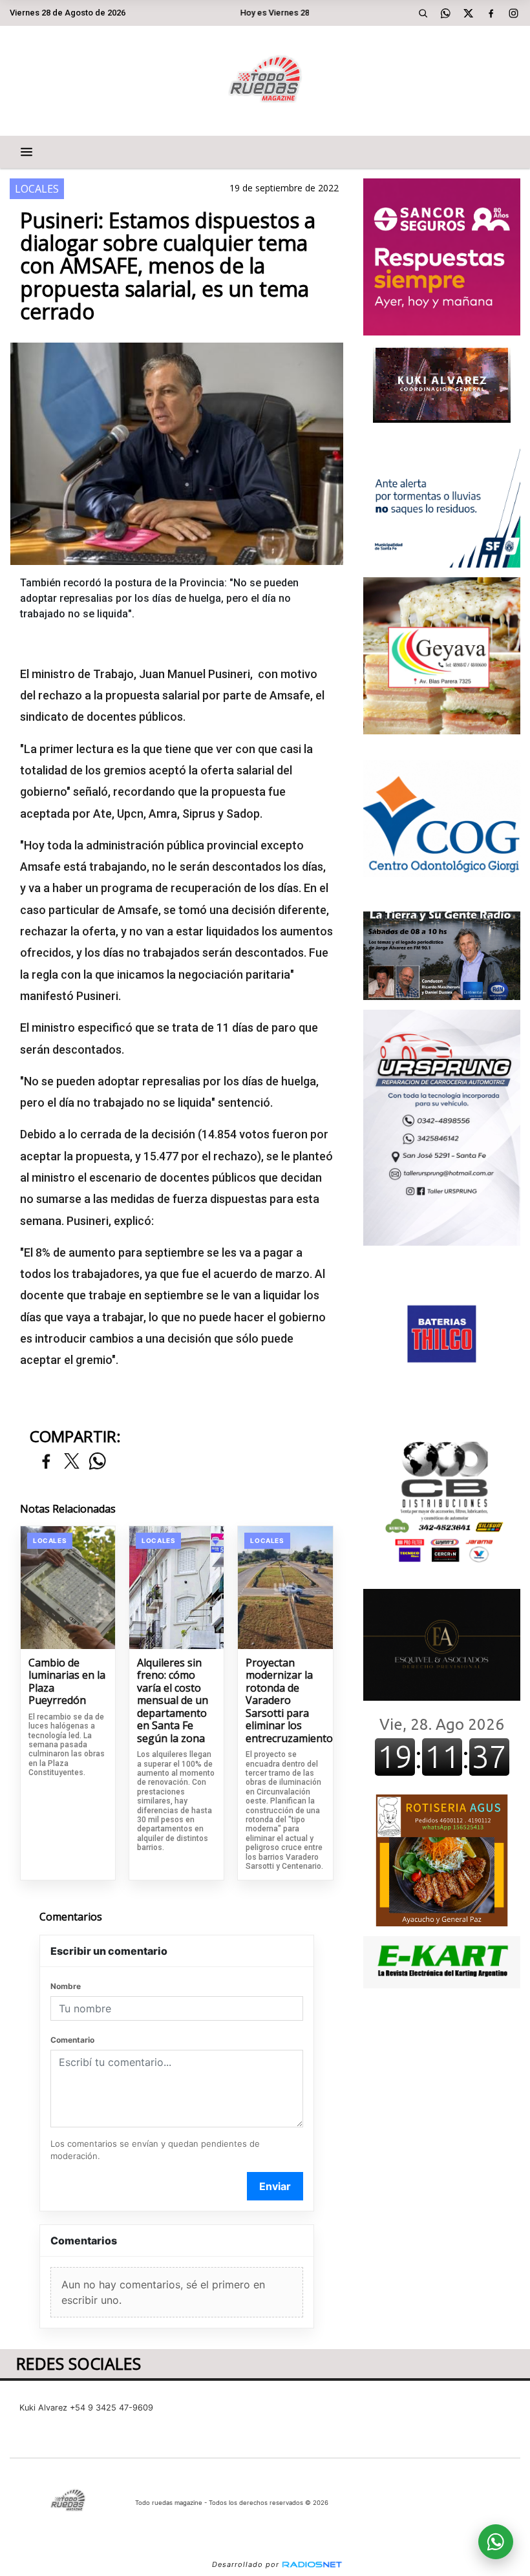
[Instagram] (514, 13)
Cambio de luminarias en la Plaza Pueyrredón (67, 1682)
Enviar (275, 2186)
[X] (469, 13)
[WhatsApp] (446, 13)
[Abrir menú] (26, 152)
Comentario (72, 2040)
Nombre (66, 1986)
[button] (423, 13)
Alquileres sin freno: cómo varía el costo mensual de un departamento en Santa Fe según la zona (173, 1701)
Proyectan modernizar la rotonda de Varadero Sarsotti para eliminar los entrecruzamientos (285, 1701)
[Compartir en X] (72, 1462)
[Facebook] (491, 13)
